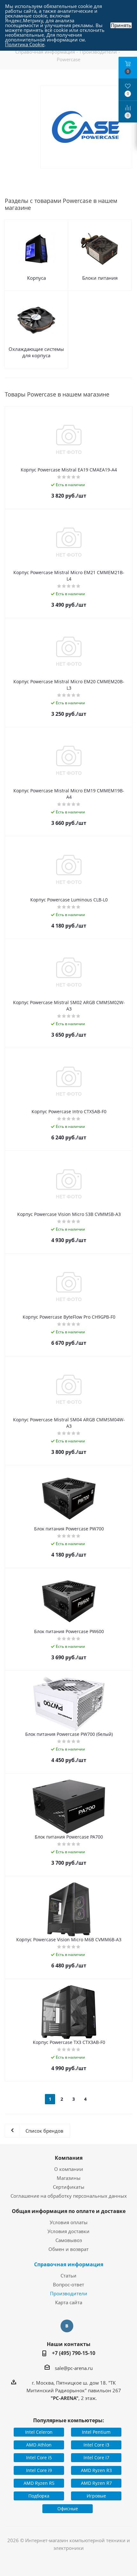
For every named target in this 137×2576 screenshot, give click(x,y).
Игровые (96, 2496)
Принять (121, 25)
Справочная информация (69, 2264)
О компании (69, 2169)
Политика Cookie (25, 44)
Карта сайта (69, 2302)
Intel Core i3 (96, 2445)
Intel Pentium (96, 2432)
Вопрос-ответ (68, 2284)
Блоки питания (100, 278)
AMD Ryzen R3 (96, 2470)
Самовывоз (69, 2240)
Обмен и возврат (68, 2249)
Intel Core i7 (96, 2458)
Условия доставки (68, 2231)
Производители (69, 2293)
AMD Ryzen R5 (39, 2483)
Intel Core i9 (39, 2470)
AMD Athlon (39, 2445)
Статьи (68, 2276)
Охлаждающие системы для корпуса (36, 352)
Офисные (68, 2509)
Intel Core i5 (39, 2458)
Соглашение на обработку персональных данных (69, 2196)
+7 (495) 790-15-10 (74, 2353)
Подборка (39, 2496)
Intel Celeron (39, 2432)
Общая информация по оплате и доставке (69, 2211)
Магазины (69, 2178)
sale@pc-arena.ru (74, 2368)
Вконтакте (67, 2326)
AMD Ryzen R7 (96, 2483)
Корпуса (36, 278)
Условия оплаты (69, 2222)
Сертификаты (69, 2187)
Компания (69, 2158)
